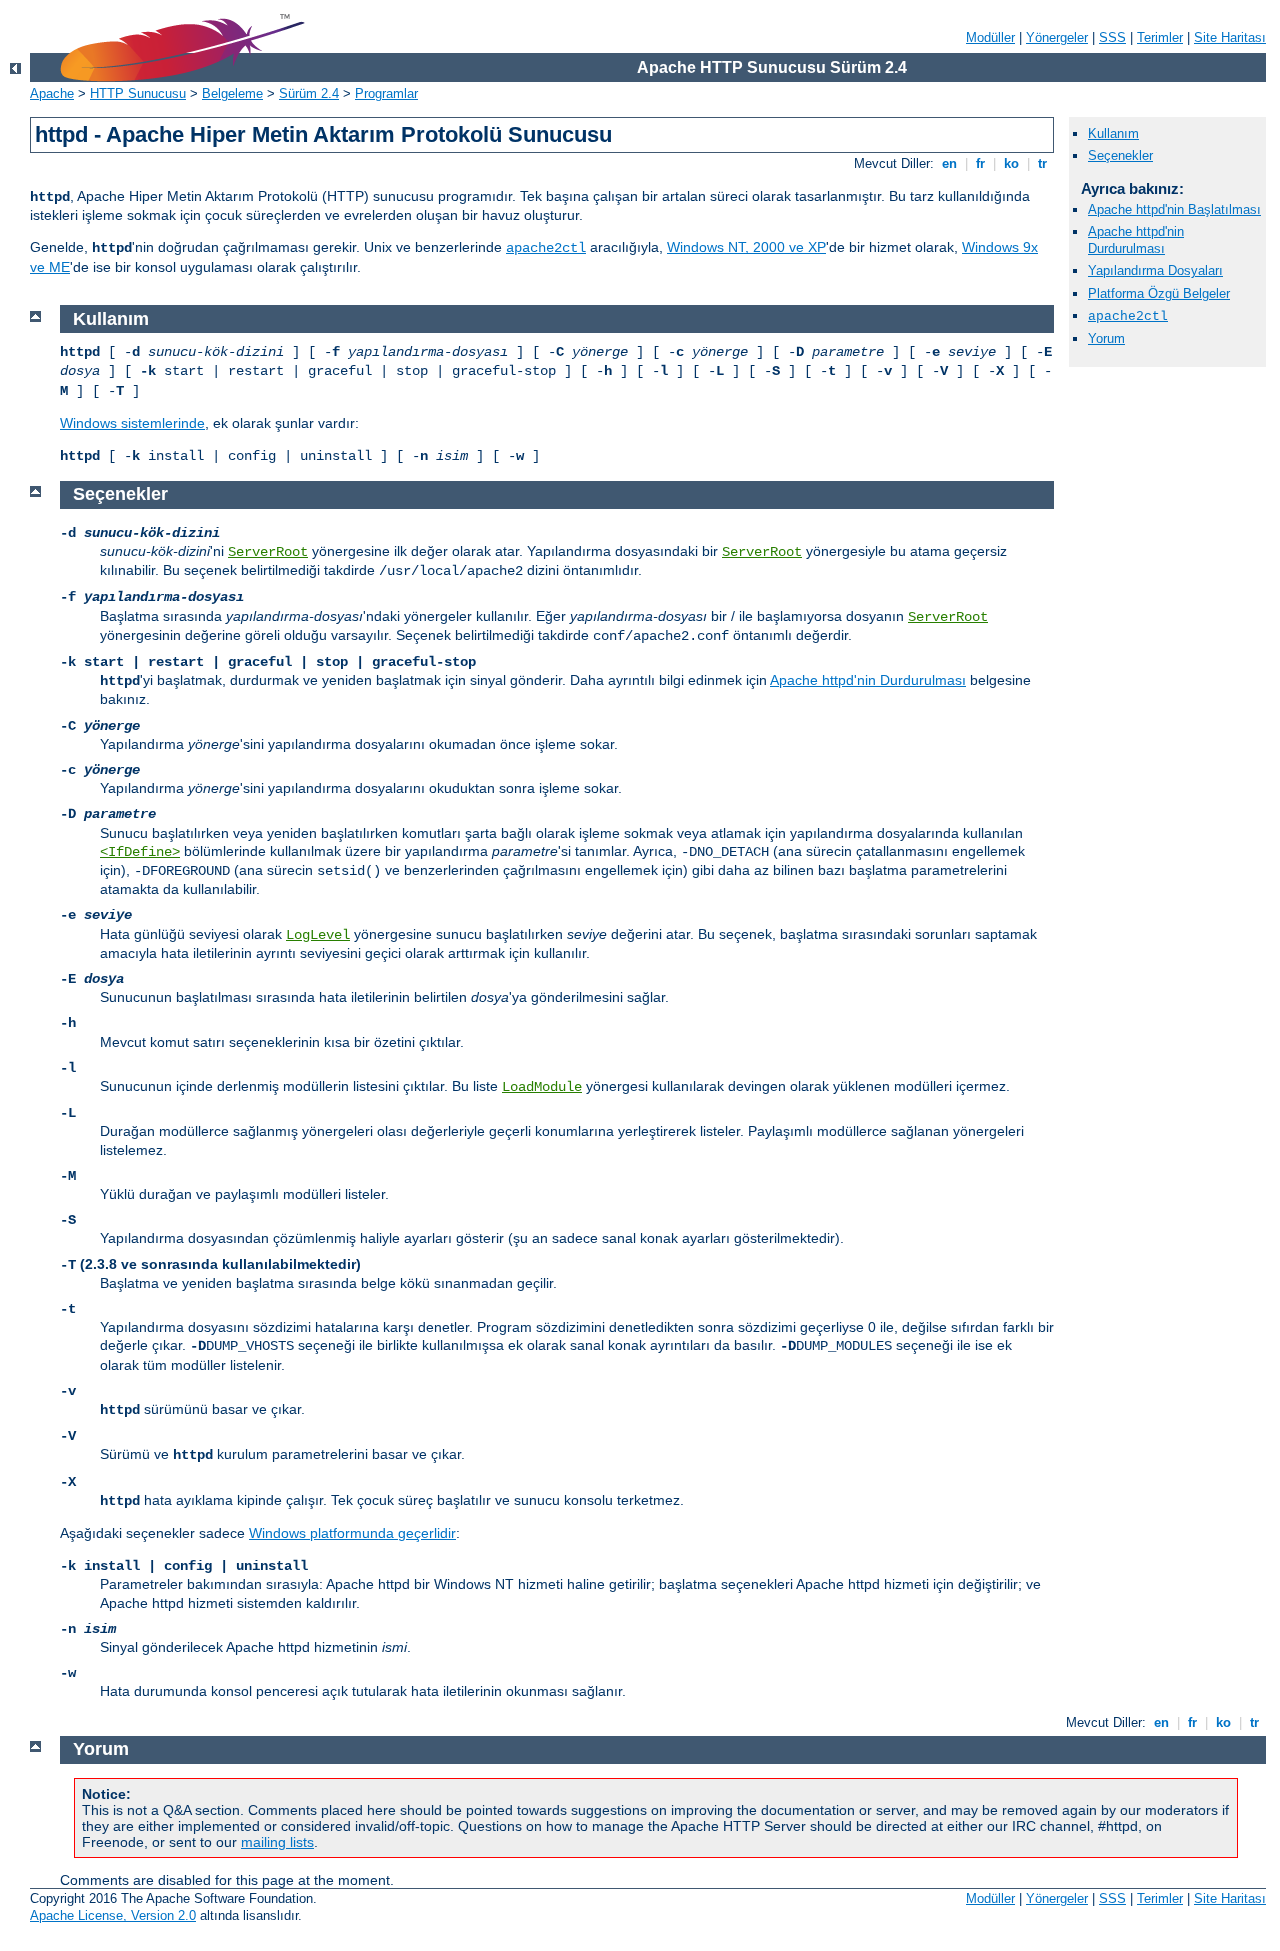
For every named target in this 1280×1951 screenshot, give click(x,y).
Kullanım (1113, 133)
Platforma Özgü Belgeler (1159, 293)
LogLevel (318, 935)
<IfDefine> (140, 852)
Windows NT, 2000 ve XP (746, 247)
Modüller (990, 37)
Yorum (1106, 338)
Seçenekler (1120, 155)
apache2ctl (546, 248)
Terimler (1160, 37)
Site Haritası (1230, 37)
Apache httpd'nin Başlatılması (1174, 209)
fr (980, 163)
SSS (1112, 37)
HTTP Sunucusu (138, 93)
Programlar (386, 93)
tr (1042, 163)
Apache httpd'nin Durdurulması (1136, 240)
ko (1011, 163)
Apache (52, 93)
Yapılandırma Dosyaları (1155, 270)
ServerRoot (268, 552)
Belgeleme (232, 93)
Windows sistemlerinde (132, 423)
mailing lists (277, 1842)
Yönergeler (1057, 37)
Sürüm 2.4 (309, 93)
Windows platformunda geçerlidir (352, 1533)
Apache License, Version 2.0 (113, 1915)
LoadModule (542, 1087)
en (949, 163)
